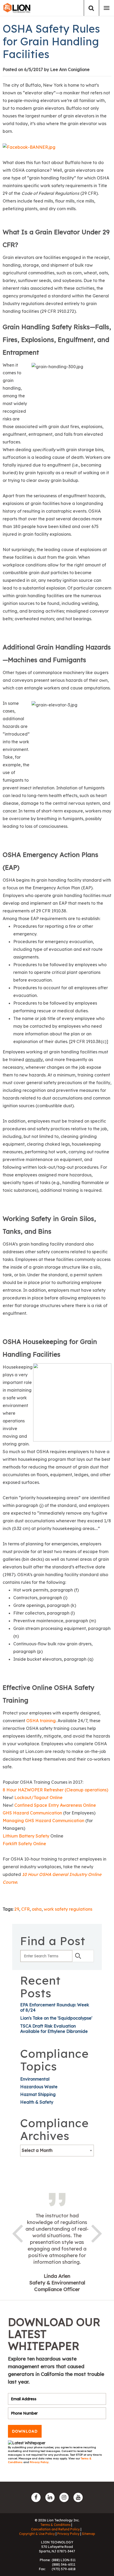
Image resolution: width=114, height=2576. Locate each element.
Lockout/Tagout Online (38, 1797)
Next (97, 2232)
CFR (25, 1909)
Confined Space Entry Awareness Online (55, 1805)
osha (37, 1909)
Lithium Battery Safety (26, 1836)
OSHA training (41, 1721)
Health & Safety (37, 2102)
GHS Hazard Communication (32, 1813)
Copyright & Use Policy (37, 2534)
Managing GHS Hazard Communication (43, 1821)
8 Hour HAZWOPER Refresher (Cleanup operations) (55, 1790)
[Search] (91, 8)
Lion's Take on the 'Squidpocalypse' (56, 2018)
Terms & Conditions (55, 2525)
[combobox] (57, 2151)
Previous (17, 2232)
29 (17, 1909)
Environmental (35, 2079)
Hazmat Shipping (38, 2094)
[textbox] (57, 2150)
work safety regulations (68, 1909)
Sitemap (89, 2534)
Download (25, 2431)
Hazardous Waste (39, 2087)
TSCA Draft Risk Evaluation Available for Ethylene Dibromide (54, 2029)
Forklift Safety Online (24, 1844)
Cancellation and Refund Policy (55, 2529)
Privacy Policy (39, 2462)
